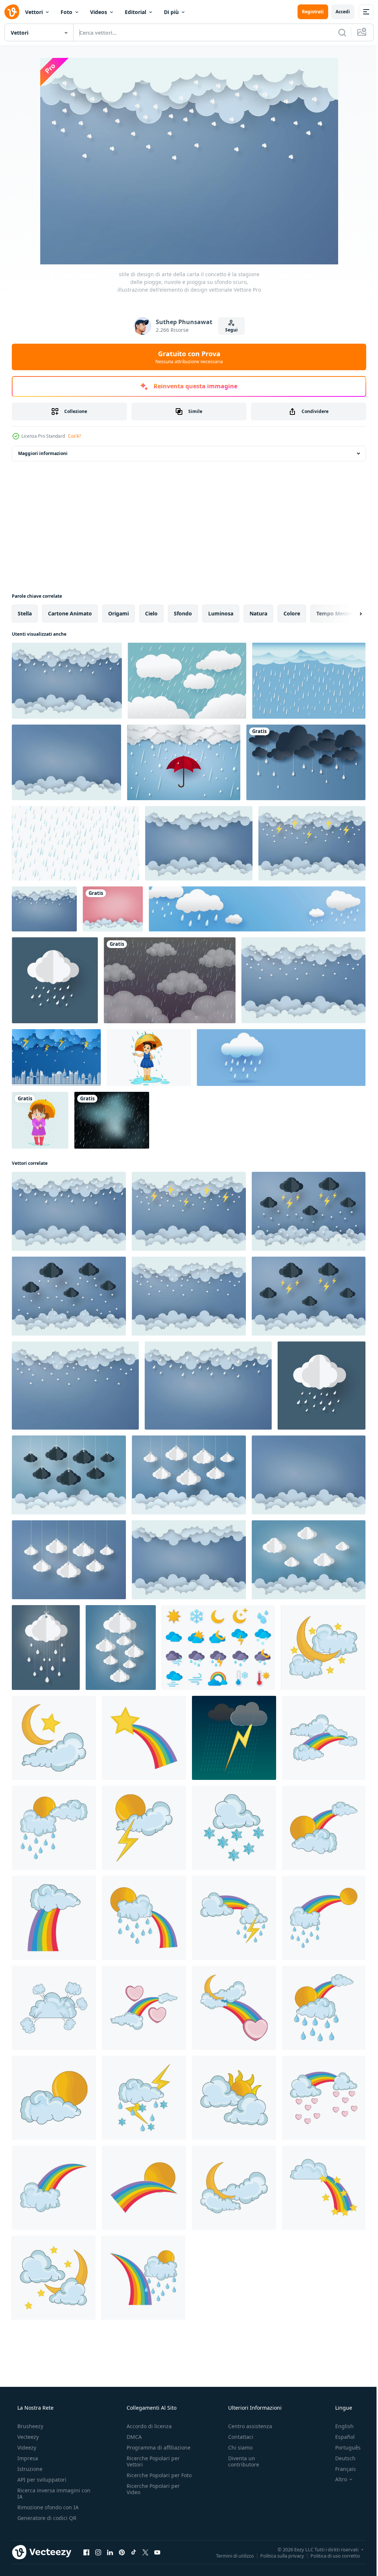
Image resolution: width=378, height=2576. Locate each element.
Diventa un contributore (240, 2461)
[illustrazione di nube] (54, 2008)
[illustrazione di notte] (54, 2278)
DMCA (132, 2437)
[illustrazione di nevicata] (234, 1828)
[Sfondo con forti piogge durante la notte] (112, 1120)
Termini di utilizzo (229, 2555)
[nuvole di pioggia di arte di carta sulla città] (56, 1058)
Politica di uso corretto (330, 2555)
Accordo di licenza (147, 2426)
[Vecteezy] (12, 12)
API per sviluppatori (41, 2480)
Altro (336, 2479)
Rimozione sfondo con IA (47, 2507)
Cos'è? (74, 436)
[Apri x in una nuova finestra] (145, 2552)
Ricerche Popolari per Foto (151, 2478)
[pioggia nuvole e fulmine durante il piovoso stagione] (234, 1738)
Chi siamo (237, 2447)
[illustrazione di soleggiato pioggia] (54, 1828)
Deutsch (341, 2458)
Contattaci (237, 2437)
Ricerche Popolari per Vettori (151, 2461)
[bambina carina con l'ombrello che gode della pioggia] (149, 1058)
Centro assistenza (246, 2426)
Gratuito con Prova (186, 357)
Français (341, 2469)
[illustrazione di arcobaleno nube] (324, 1738)
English (340, 2426)
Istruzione (29, 2469)
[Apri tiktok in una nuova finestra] (134, 2552)
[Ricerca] (337, 32)
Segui (228, 330)
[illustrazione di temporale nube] (144, 2098)
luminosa (221, 613)
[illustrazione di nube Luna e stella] (323, 1648)
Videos (99, 12)
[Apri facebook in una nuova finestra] (86, 2552)
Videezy (26, 2447)
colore (292, 613)
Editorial (135, 12)
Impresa (27, 2458)
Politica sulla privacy (277, 2555)
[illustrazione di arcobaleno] (324, 1828)
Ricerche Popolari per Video (151, 2495)
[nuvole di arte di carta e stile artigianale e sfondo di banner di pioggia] (306, 762)
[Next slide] (349, 614)
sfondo (183, 613)
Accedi (337, 12)
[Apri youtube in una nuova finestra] (157, 2552)
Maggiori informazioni (43, 453)
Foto (66, 12)
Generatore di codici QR (46, 2518)
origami (118, 613)
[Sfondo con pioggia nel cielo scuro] (170, 980)
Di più (171, 12)
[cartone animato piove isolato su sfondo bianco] (75, 843)
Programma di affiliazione (156, 2447)
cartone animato (70, 613)
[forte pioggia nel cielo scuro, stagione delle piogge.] (187, 681)
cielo (151, 613)
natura (258, 613)
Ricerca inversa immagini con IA (48, 2493)
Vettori (34, 12)
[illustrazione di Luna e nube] (234, 2188)
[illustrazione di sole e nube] (54, 2098)
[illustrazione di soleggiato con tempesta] (144, 1828)
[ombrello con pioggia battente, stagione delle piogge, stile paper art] (184, 762)
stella (25, 613)
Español (340, 2437)
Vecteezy (27, 2437)
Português (343, 2447)
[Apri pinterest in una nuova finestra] (122, 2552)
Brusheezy (30, 2426)
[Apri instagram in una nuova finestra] (98, 2552)
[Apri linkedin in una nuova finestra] (110, 2552)
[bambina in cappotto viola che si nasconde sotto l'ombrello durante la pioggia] (40, 1120)
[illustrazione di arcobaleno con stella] (144, 1738)
